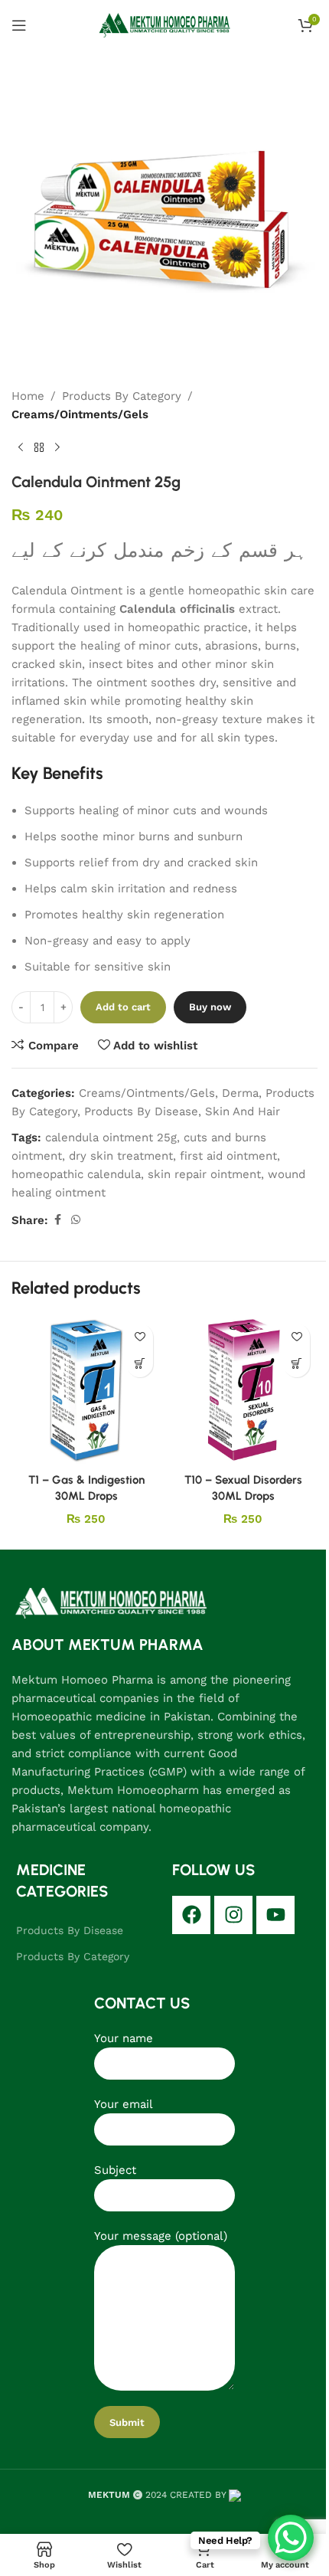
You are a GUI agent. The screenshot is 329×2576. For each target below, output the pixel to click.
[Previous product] (21, 448)
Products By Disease (141, 1111)
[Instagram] (233, 1915)
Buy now (210, 1007)
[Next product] (57, 448)
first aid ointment (228, 1156)
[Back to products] (39, 448)
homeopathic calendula (76, 1174)
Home (28, 396)
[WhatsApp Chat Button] (291, 2538)
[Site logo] (165, 24)
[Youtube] (275, 1915)
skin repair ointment (204, 1174)
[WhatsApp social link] (76, 1220)
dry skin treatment (121, 1156)
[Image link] (111, 1602)
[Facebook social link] (57, 1220)
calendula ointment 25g (111, 1137)
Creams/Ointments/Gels (80, 414)
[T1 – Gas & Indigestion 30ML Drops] (86, 1391)
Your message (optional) (161, 2236)
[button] (140, 1364)
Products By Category (122, 396)
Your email (124, 2104)
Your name (124, 2038)
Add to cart (123, 1007)
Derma (240, 1093)
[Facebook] (191, 1915)
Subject (115, 2170)
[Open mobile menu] (19, 25)
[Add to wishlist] (140, 1337)
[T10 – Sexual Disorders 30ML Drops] (243, 1391)
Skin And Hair (243, 1111)
